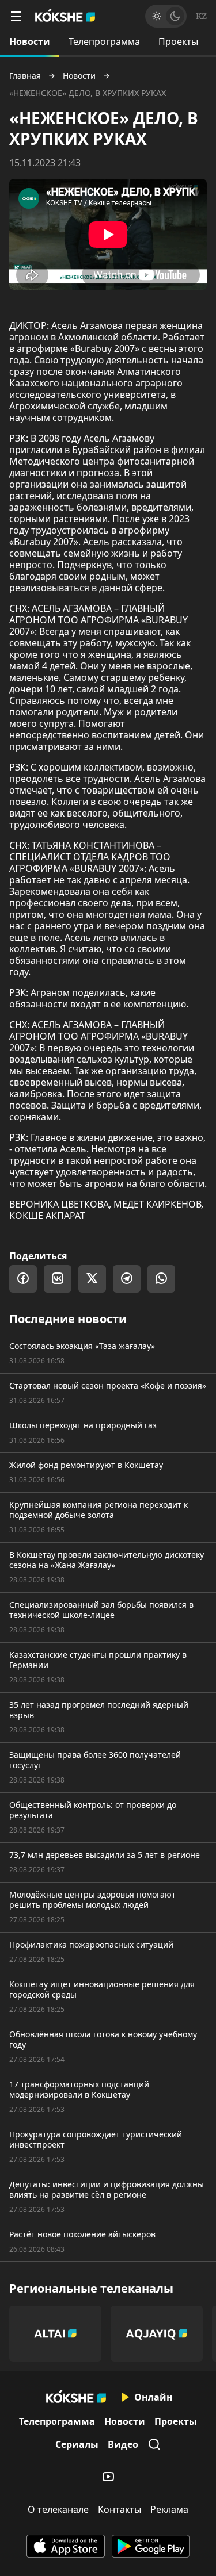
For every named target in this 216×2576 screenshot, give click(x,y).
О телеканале (58, 2509)
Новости (30, 41)
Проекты (178, 41)
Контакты (120, 2509)
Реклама (169, 2509)
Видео (123, 2444)
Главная (25, 76)
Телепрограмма (104, 41)
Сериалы (77, 2444)
